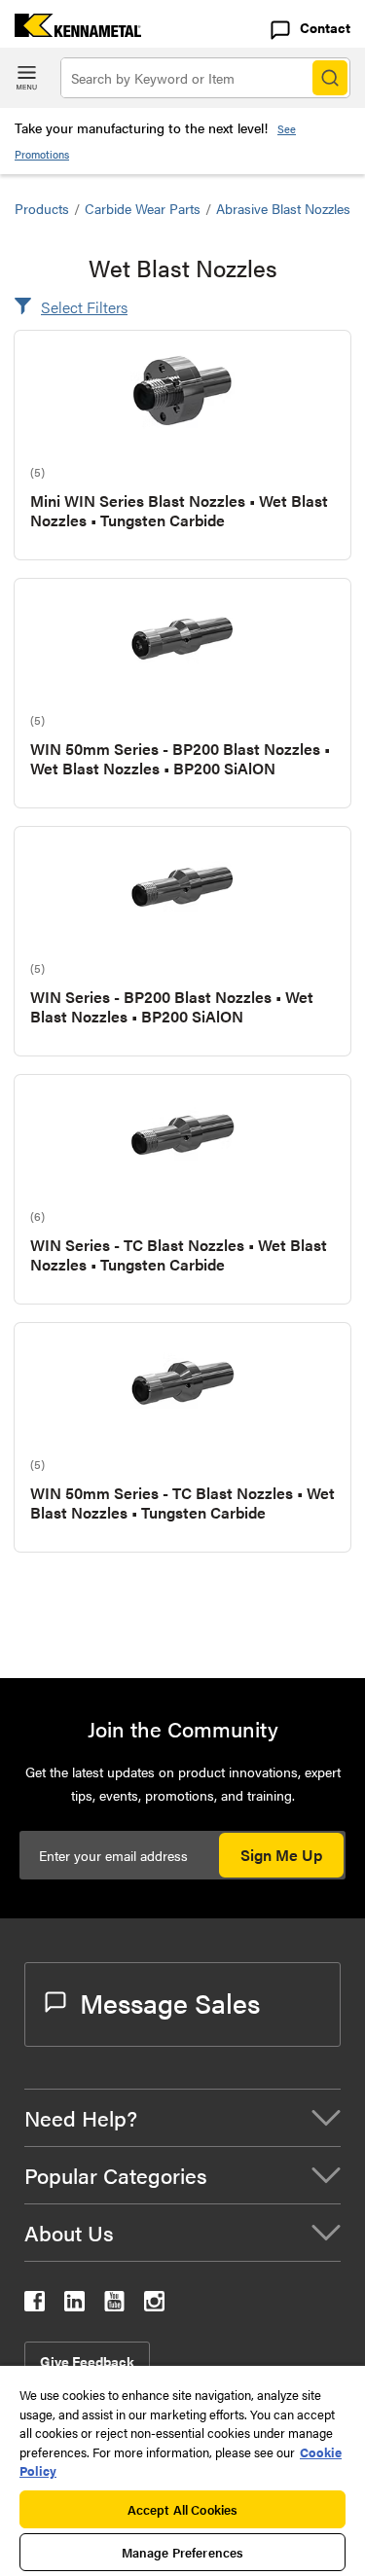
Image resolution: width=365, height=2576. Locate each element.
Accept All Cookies (182, 2509)
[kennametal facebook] (35, 2305)
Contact (325, 27)
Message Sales (170, 2002)
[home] (71, 31)
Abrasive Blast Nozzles (283, 208)
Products (42, 208)
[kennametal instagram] (154, 2305)
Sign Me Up (281, 1855)
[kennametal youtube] (114, 2305)
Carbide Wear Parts (143, 208)
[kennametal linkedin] (74, 2305)
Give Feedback (87, 2361)
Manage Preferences (182, 2552)
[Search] (330, 78)
